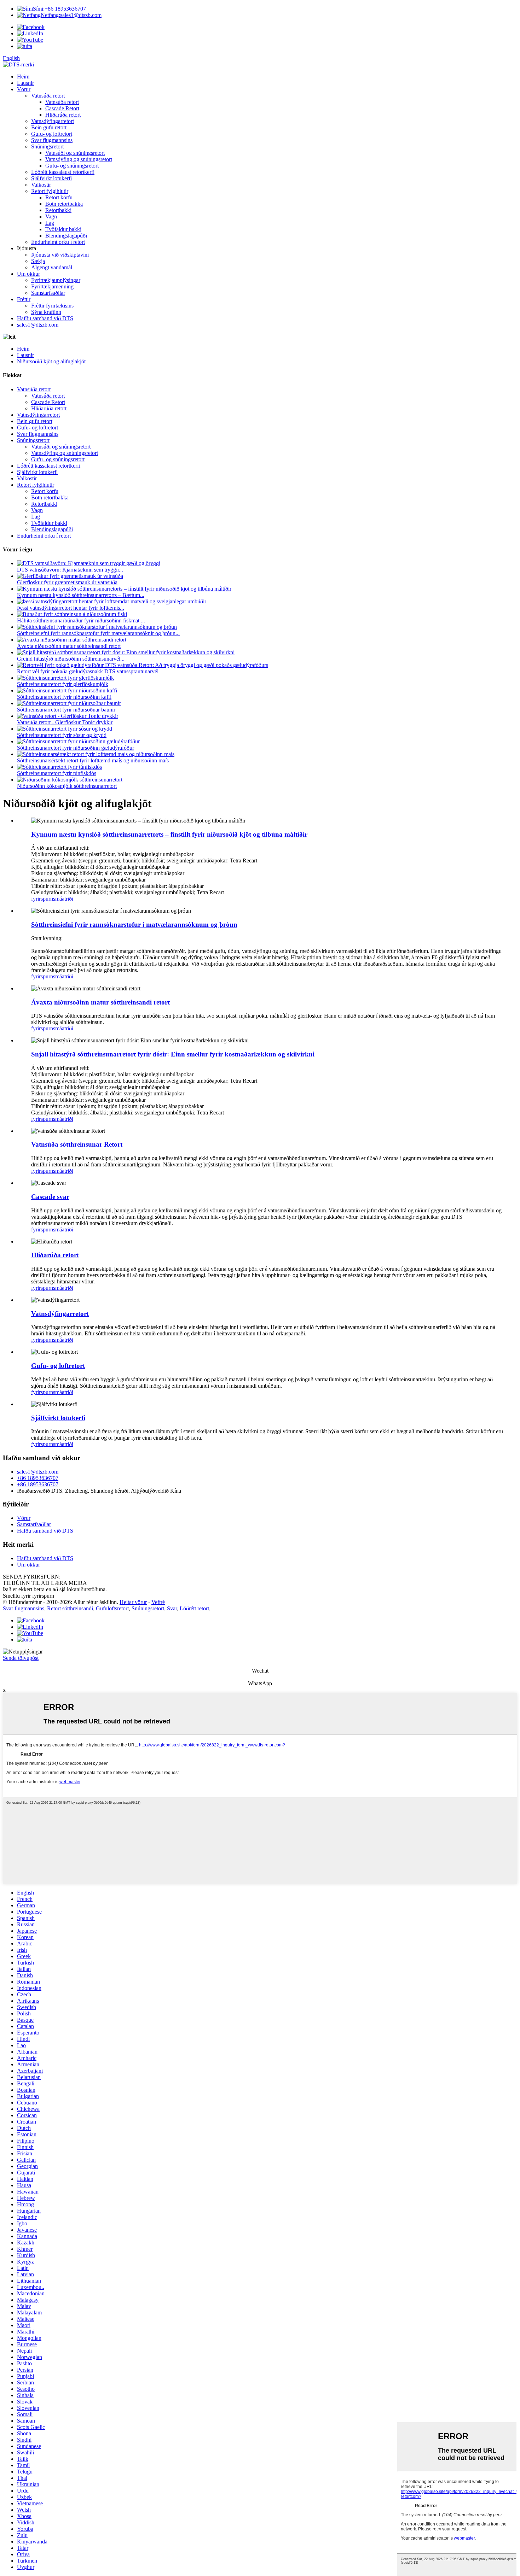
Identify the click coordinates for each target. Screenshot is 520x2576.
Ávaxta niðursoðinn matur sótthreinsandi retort (69, 646)
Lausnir (25, 83)
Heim (23, 77)
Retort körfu (59, 197)
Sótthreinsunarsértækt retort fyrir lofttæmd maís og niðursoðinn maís (93, 760)
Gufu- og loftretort (52, 134)
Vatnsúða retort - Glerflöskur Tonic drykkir (65, 722)
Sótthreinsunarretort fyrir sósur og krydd (62, 735)
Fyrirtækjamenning (52, 286)
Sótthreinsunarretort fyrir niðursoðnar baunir (66, 710)
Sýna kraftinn (46, 312)
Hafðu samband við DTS (45, 318)
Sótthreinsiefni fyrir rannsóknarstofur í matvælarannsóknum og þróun (134, 924)
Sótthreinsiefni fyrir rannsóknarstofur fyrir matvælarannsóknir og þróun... (98, 633)
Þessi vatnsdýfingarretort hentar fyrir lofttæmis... (71, 608)
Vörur (24, 89)
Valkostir (41, 185)
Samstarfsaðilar (48, 293)
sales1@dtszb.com (71, 15)
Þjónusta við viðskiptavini (60, 255)
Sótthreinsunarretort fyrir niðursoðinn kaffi (64, 697)
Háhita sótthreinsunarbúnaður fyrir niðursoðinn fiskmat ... (81, 620)
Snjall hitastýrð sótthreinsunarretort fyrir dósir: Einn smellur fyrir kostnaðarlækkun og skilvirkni (173, 1054)
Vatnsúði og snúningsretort (75, 153)
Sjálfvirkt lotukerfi (51, 178)
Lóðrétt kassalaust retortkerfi (63, 172)
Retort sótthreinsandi (70, 1608)
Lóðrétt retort (194, 1608)
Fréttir (24, 299)
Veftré (158, 1602)
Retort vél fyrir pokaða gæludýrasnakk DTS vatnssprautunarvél (88, 671)
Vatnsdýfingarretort (53, 121)
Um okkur (28, 274)
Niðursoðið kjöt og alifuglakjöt (51, 361)
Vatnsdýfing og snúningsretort (79, 159)
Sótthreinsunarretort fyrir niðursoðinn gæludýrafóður (76, 748)
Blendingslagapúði (66, 236)
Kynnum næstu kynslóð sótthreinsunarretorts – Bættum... (81, 595)
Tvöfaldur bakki (63, 229)
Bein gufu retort (49, 127)
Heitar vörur (133, 1602)
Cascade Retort (62, 108)
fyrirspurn (42, 899)
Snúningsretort (47, 147)
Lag (50, 223)
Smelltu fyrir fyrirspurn (28, 1596)
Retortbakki (58, 210)
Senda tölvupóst (21, 1658)
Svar (172, 1608)
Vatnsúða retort (48, 96)
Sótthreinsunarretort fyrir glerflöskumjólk (63, 684)
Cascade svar (50, 1197)
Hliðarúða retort (63, 115)
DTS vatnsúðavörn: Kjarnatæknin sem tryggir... (70, 570)
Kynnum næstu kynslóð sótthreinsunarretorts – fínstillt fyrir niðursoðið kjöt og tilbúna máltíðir (169, 834)
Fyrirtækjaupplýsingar (56, 280)
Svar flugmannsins (52, 140)
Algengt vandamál (52, 267)
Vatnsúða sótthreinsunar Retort (77, 1144)
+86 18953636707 (59, 9)
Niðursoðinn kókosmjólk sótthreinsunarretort (67, 786)
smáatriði (63, 899)
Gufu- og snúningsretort (72, 166)
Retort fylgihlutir (50, 191)
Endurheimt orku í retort (58, 242)
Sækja (38, 261)
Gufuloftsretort (112, 1608)
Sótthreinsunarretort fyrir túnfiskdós (57, 773)
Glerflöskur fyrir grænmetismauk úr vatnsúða (67, 582)
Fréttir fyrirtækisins (52, 306)
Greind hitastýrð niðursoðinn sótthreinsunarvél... (71, 659)
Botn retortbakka (64, 204)
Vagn (51, 216)
